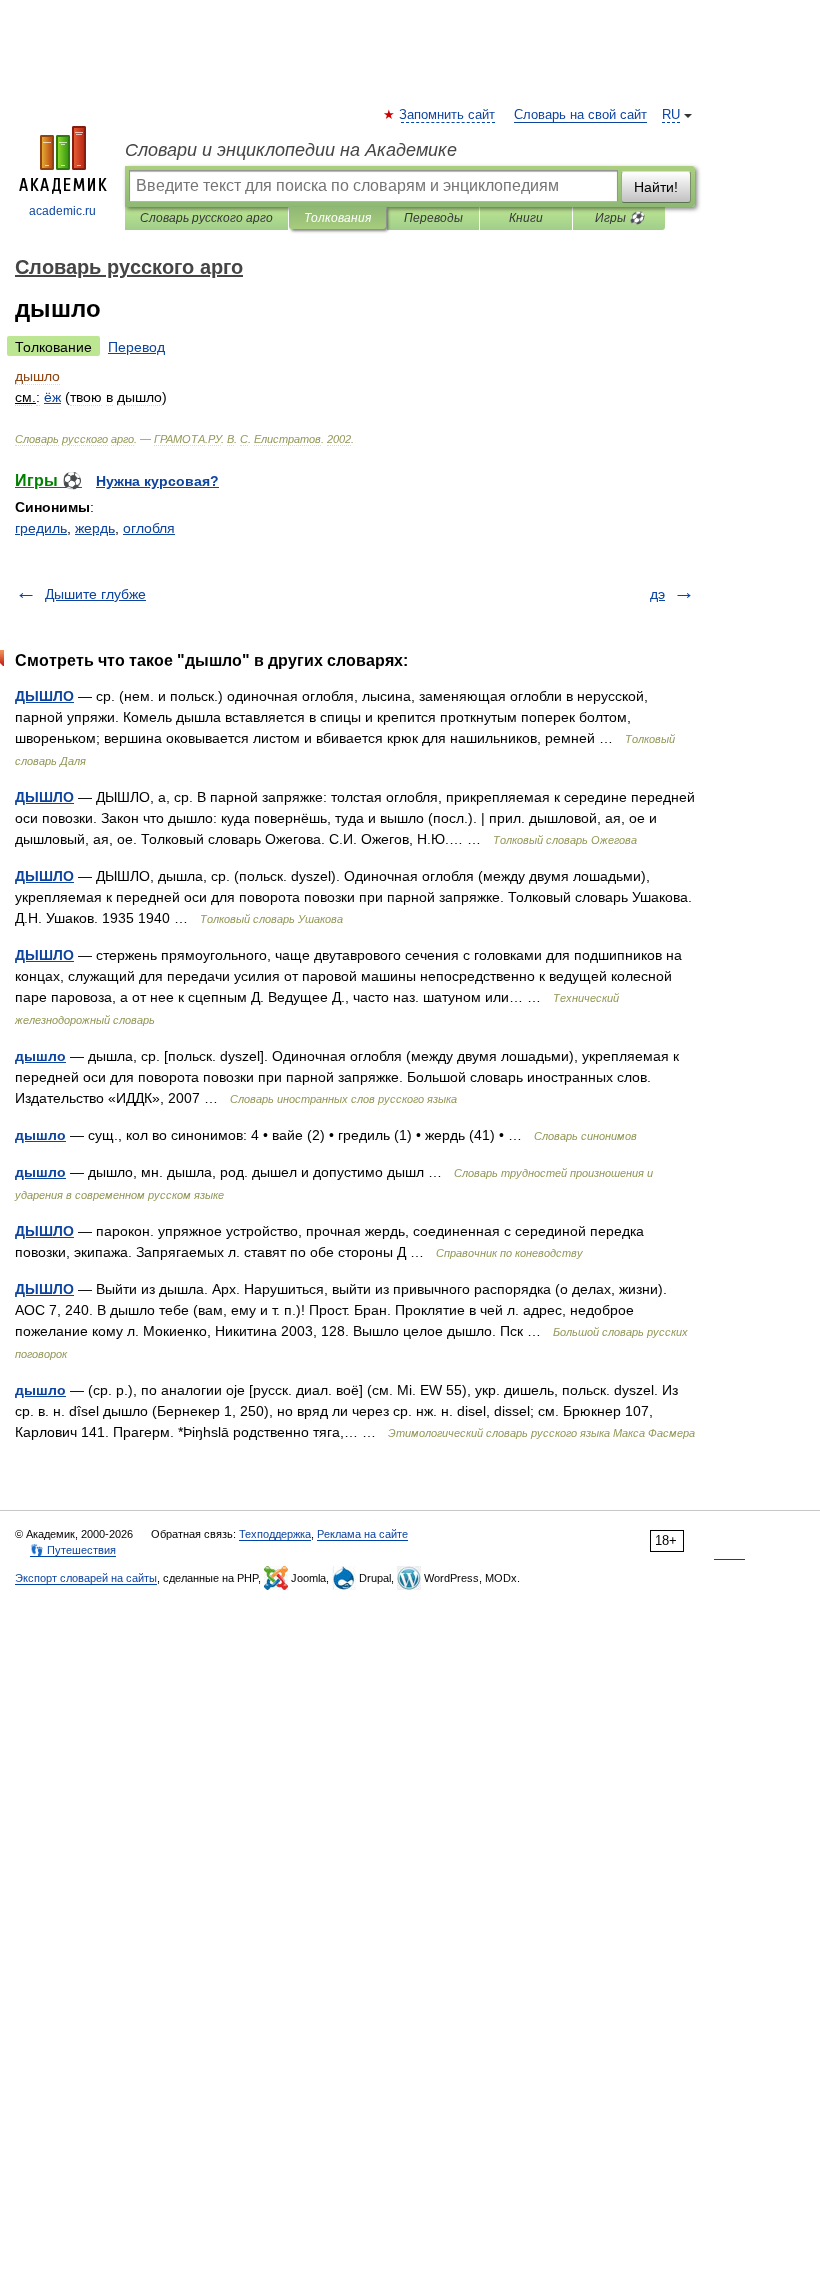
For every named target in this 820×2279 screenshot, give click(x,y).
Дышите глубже (95, 594)
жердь (95, 528)
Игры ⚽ (619, 218)
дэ (657, 594)
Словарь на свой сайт (580, 115)
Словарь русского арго (206, 218)
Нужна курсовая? (157, 481)
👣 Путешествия (73, 1550)
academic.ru (62, 211)
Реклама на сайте (362, 1534)
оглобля (149, 528)
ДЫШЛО (44, 696)
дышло (40, 1056)
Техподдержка (275, 1534)
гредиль (41, 528)
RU (671, 115)
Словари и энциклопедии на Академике (291, 150)
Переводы (433, 218)
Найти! (656, 187)
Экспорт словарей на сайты (86, 1578)
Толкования (337, 218)
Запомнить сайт (448, 115)
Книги (526, 218)
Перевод (136, 347)
